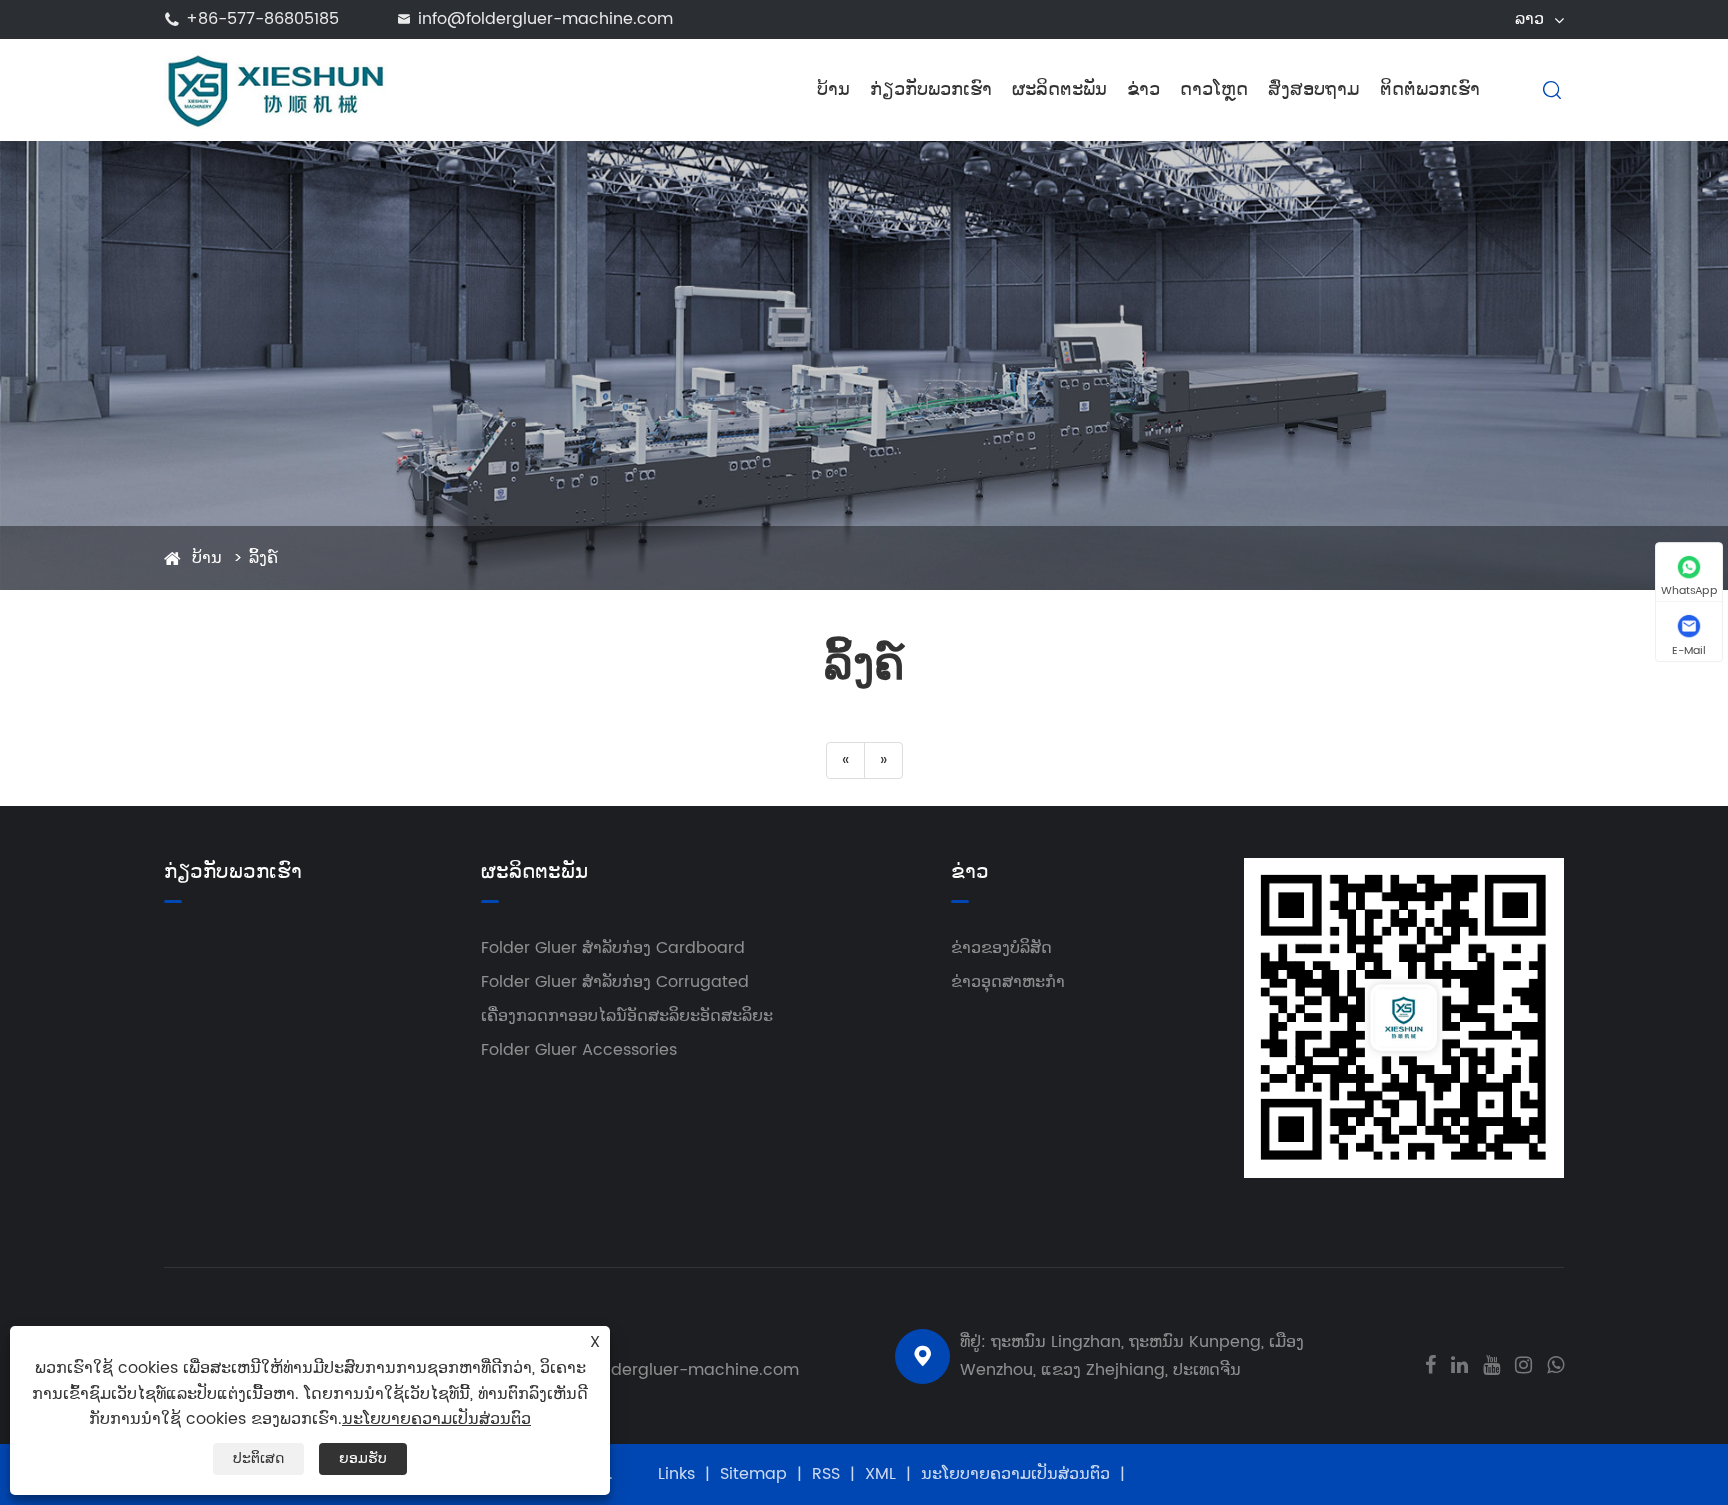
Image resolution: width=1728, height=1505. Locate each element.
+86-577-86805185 (262, 19)
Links (676, 1474)
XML (880, 1474)
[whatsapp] (1555, 1363)
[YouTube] (1491, 1363)
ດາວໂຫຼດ (1214, 89)
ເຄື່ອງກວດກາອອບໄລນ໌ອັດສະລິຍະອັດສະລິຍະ (627, 1016)
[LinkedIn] (1459, 1363)
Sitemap (753, 1474)
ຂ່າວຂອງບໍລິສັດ (1001, 948)
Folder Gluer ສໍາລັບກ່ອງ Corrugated (615, 982)
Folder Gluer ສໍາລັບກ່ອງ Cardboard (613, 948)
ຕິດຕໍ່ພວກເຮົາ (1430, 89)
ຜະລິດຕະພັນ (1059, 89)
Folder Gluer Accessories (579, 1050)
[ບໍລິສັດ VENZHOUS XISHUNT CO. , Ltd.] (276, 89)
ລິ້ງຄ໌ (263, 558)
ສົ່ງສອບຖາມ (1314, 89)
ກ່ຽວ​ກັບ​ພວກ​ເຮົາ (931, 89)
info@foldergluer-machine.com (545, 19)
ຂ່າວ (1143, 89)
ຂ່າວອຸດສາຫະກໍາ (1008, 982)
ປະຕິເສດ (258, 1458)
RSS (826, 1474)
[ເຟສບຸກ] (1430, 1363)
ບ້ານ (833, 89)
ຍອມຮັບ (363, 1458)
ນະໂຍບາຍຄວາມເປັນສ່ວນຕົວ (1015, 1474)
